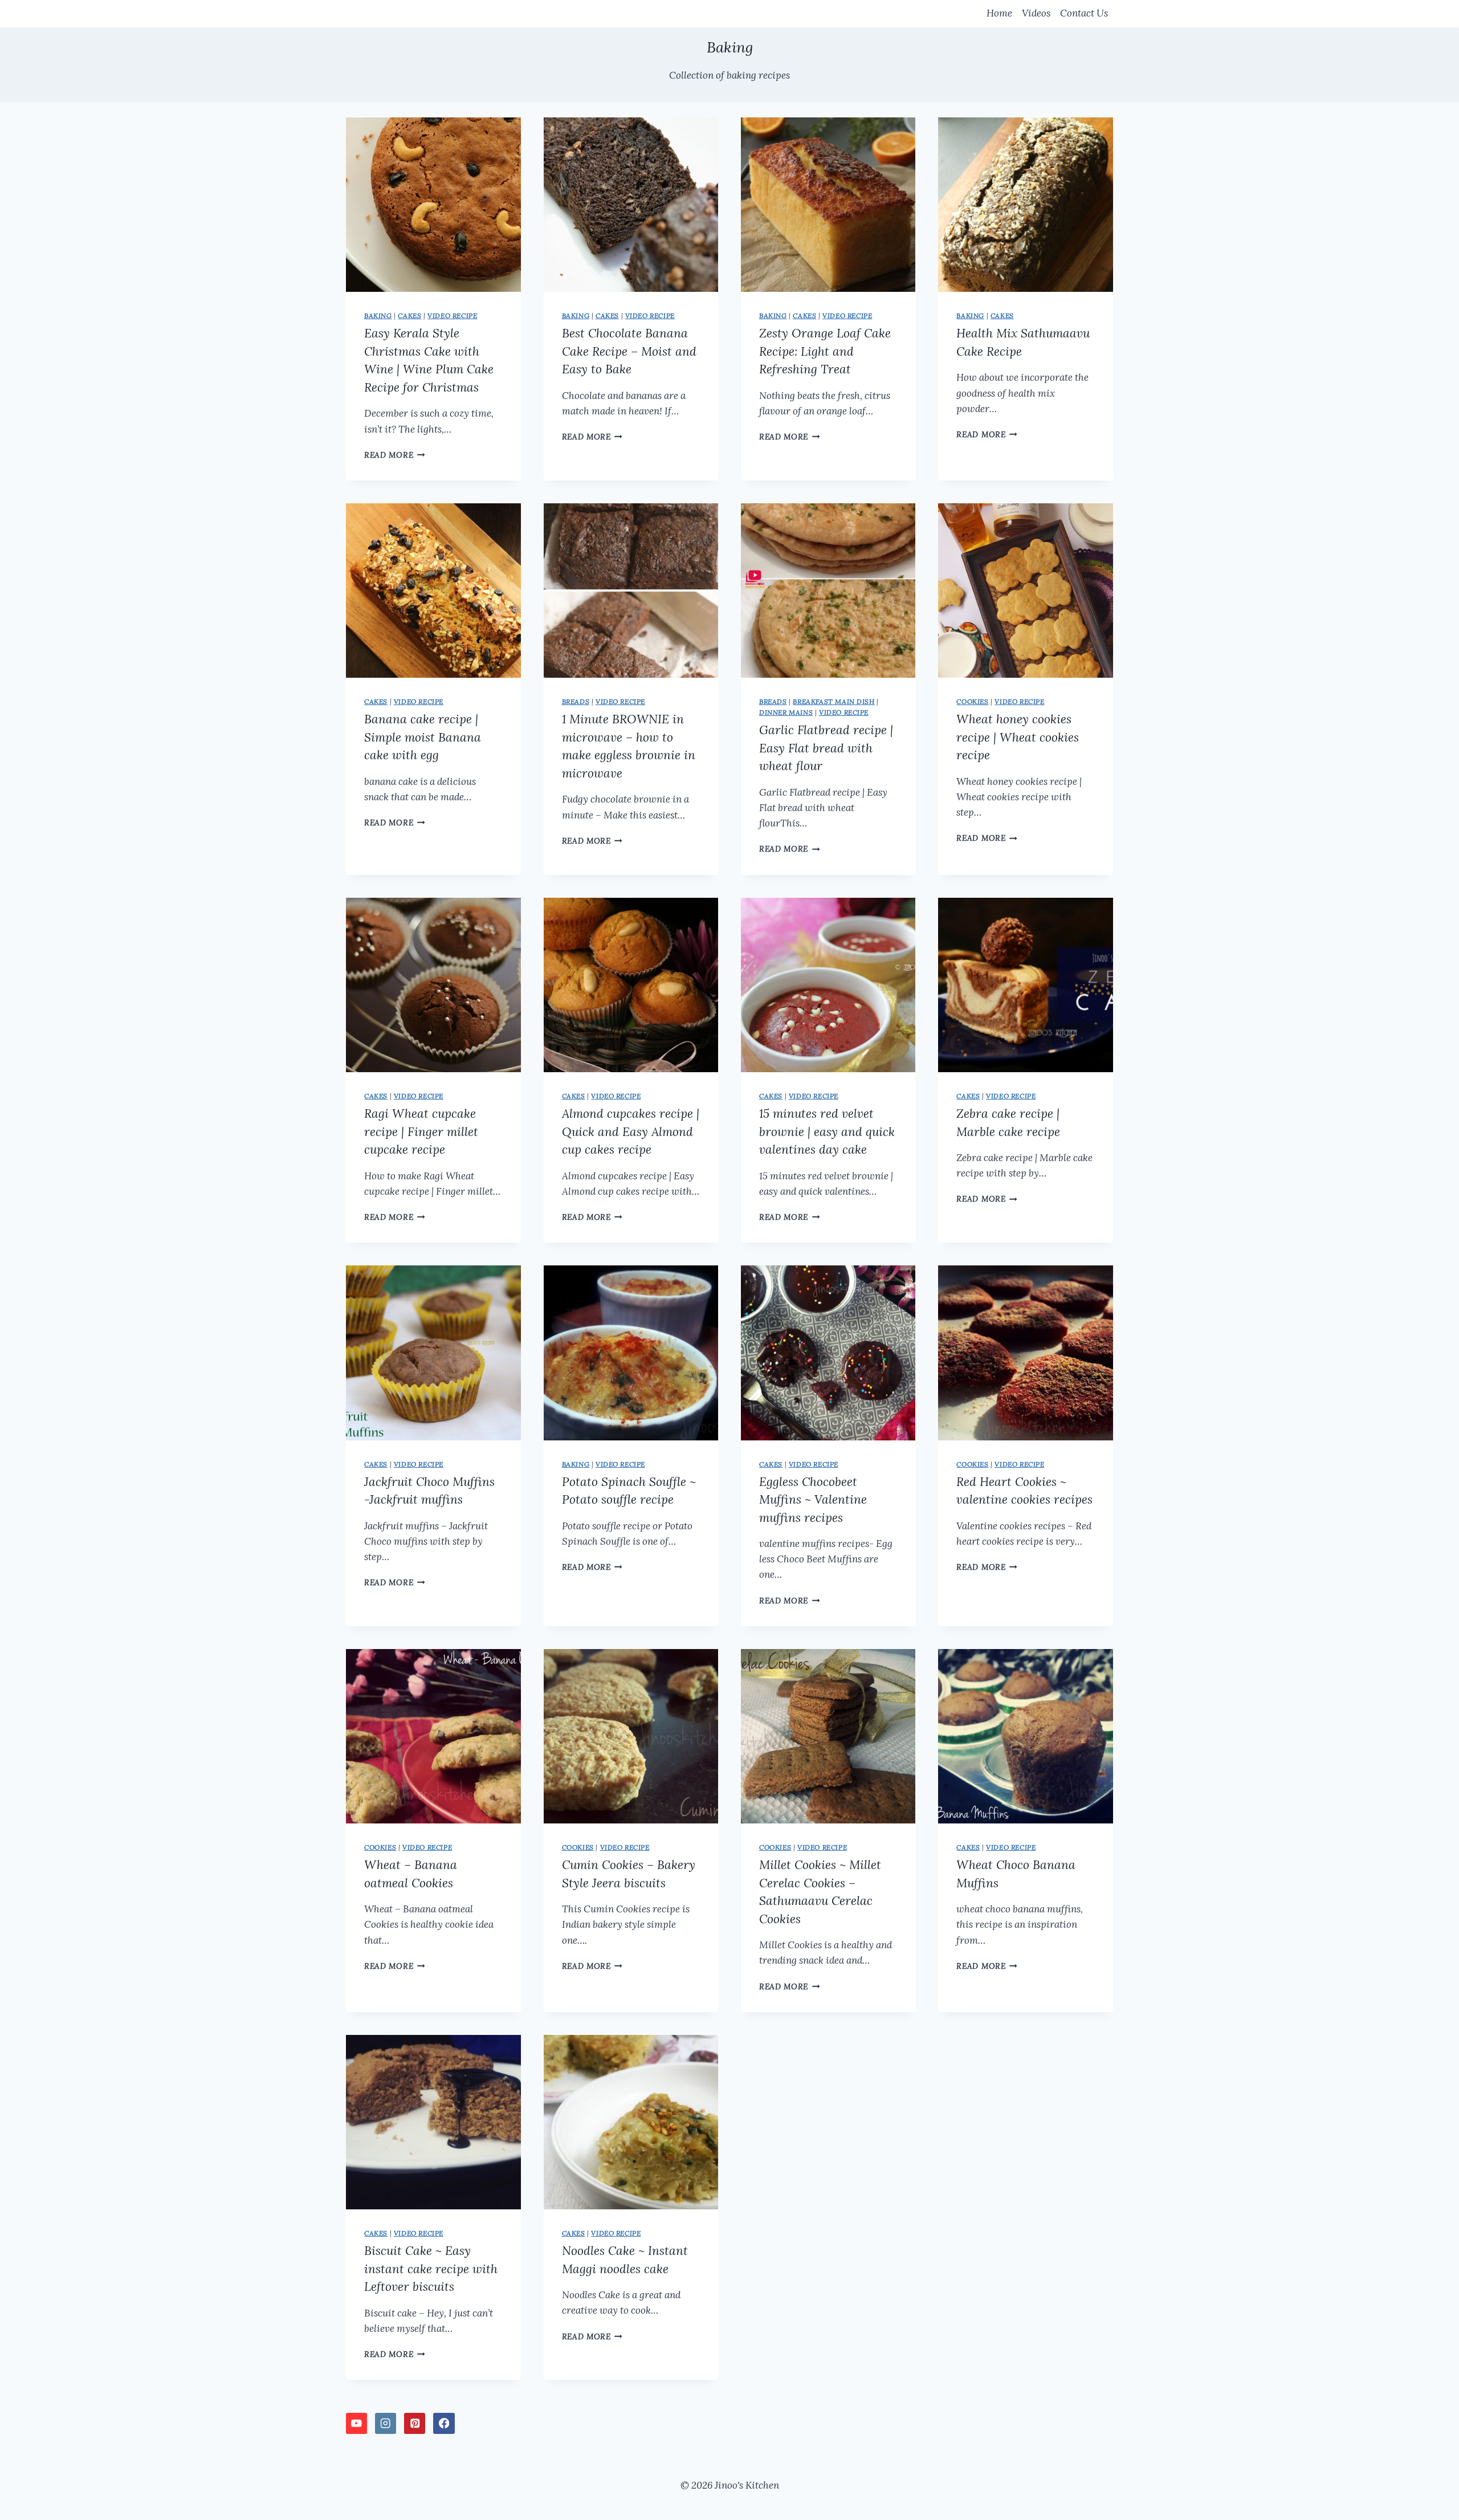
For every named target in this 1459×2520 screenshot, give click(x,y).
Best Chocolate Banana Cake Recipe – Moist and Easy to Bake (629, 351)
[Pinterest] (415, 2423)
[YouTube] (356, 2423)
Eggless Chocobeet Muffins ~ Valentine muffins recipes (813, 1500)
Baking (378, 315)
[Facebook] (444, 2423)
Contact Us (1084, 13)
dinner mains (786, 712)
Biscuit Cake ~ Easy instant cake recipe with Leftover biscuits (431, 2269)
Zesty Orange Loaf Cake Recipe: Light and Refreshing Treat (825, 351)
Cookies (972, 701)
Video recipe (452, 315)
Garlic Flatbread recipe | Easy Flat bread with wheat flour (826, 748)
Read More (395, 455)
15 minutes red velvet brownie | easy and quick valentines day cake (827, 1131)
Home (999, 13)
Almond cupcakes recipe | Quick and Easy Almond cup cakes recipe (631, 1131)
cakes (409, 315)
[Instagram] (386, 2423)
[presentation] (433, 205)
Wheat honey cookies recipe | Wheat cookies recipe (1018, 737)
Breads (576, 701)
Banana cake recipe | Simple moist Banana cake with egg (423, 737)
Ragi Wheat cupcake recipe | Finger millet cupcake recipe (421, 1131)
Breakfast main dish (834, 701)
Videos (1036, 13)
